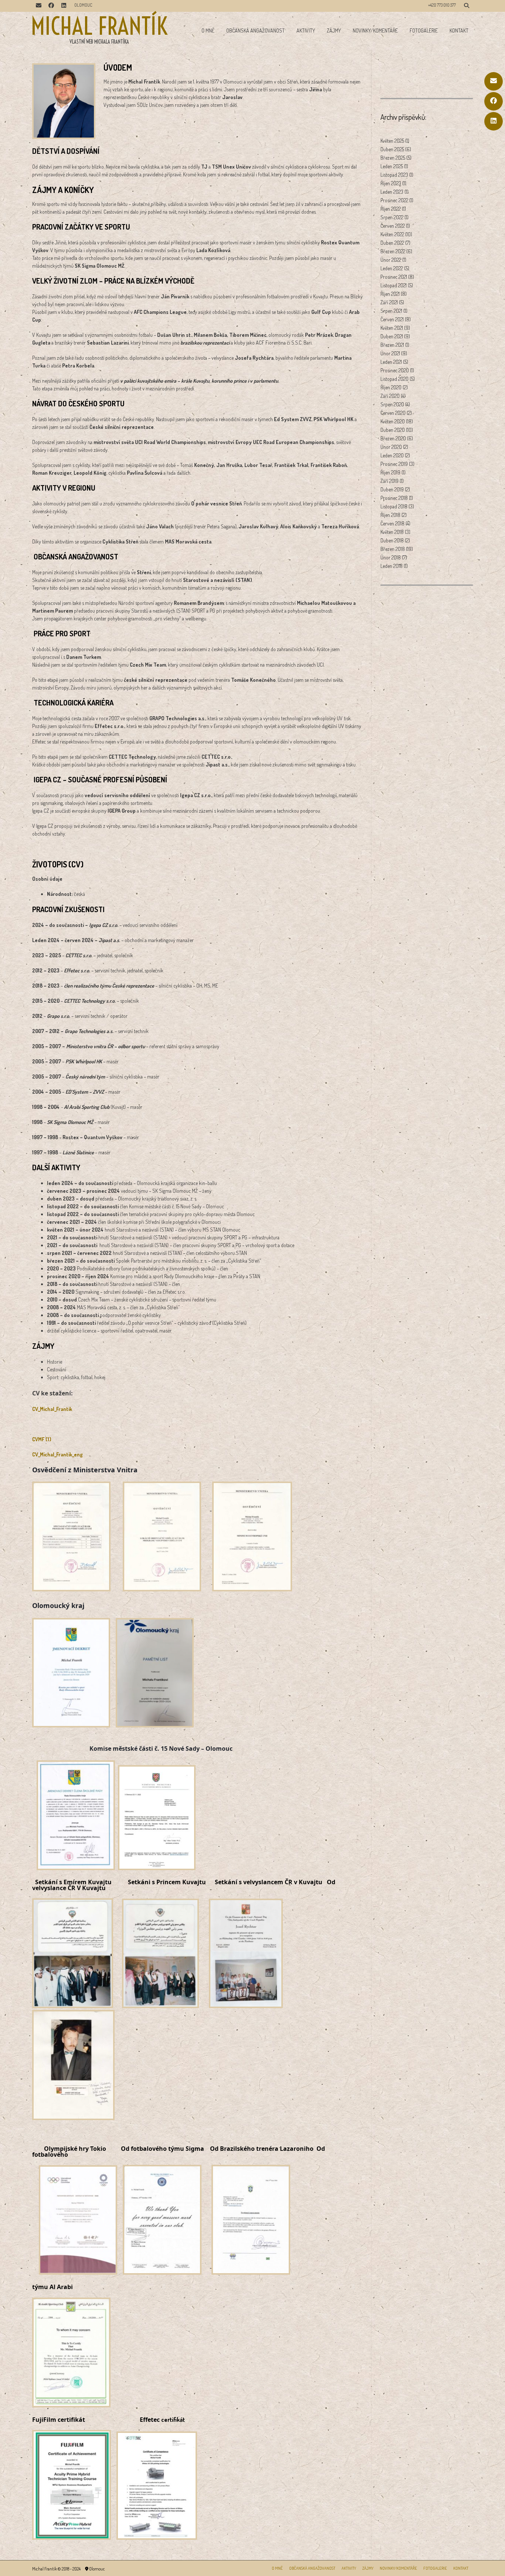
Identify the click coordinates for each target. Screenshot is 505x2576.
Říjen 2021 (390, 294)
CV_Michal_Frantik (52, 1409)
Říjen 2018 (390, 515)
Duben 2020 (393, 430)
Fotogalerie (424, 31)
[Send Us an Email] (494, 81)
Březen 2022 (393, 251)
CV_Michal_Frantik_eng (57, 1454)
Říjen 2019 (390, 472)
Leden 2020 (392, 455)
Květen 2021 (392, 328)
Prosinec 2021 (394, 277)
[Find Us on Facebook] (494, 101)
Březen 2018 (393, 549)
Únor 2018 (391, 557)
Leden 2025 (392, 166)
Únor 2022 (391, 260)
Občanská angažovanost (255, 31)
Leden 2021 (391, 362)
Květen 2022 (392, 234)
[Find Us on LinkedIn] (494, 121)
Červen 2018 (392, 523)
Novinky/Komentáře (375, 31)
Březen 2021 (392, 345)
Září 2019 (389, 481)
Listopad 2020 (394, 379)
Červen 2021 (392, 319)
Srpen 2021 (391, 311)
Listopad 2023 (394, 175)
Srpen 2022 (392, 217)
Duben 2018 (392, 540)
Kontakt (459, 31)
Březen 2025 (393, 158)
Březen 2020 (393, 438)
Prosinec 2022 (394, 200)
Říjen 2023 (391, 183)
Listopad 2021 (394, 285)
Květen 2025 (392, 141)
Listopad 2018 (394, 506)
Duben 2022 (392, 243)
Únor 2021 (390, 353)
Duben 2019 (392, 489)
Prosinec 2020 (395, 370)
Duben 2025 (392, 149)
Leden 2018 (392, 566)
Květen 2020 (393, 421)
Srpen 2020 (392, 404)
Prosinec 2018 (394, 498)
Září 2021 (389, 302)
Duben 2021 (392, 336)
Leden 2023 (392, 192)
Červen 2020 (393, 413)
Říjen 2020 (391, 387)
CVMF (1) (42, 1439)
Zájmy (334, 31)
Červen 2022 (393, 226)
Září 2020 (390, 396)
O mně (208, 31)
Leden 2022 (392, 268)
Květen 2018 (392, 532)
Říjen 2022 (391, 209)
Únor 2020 (391, 447)
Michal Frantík (99, 26)
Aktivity (306, 31)
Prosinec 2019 (394, 464)
